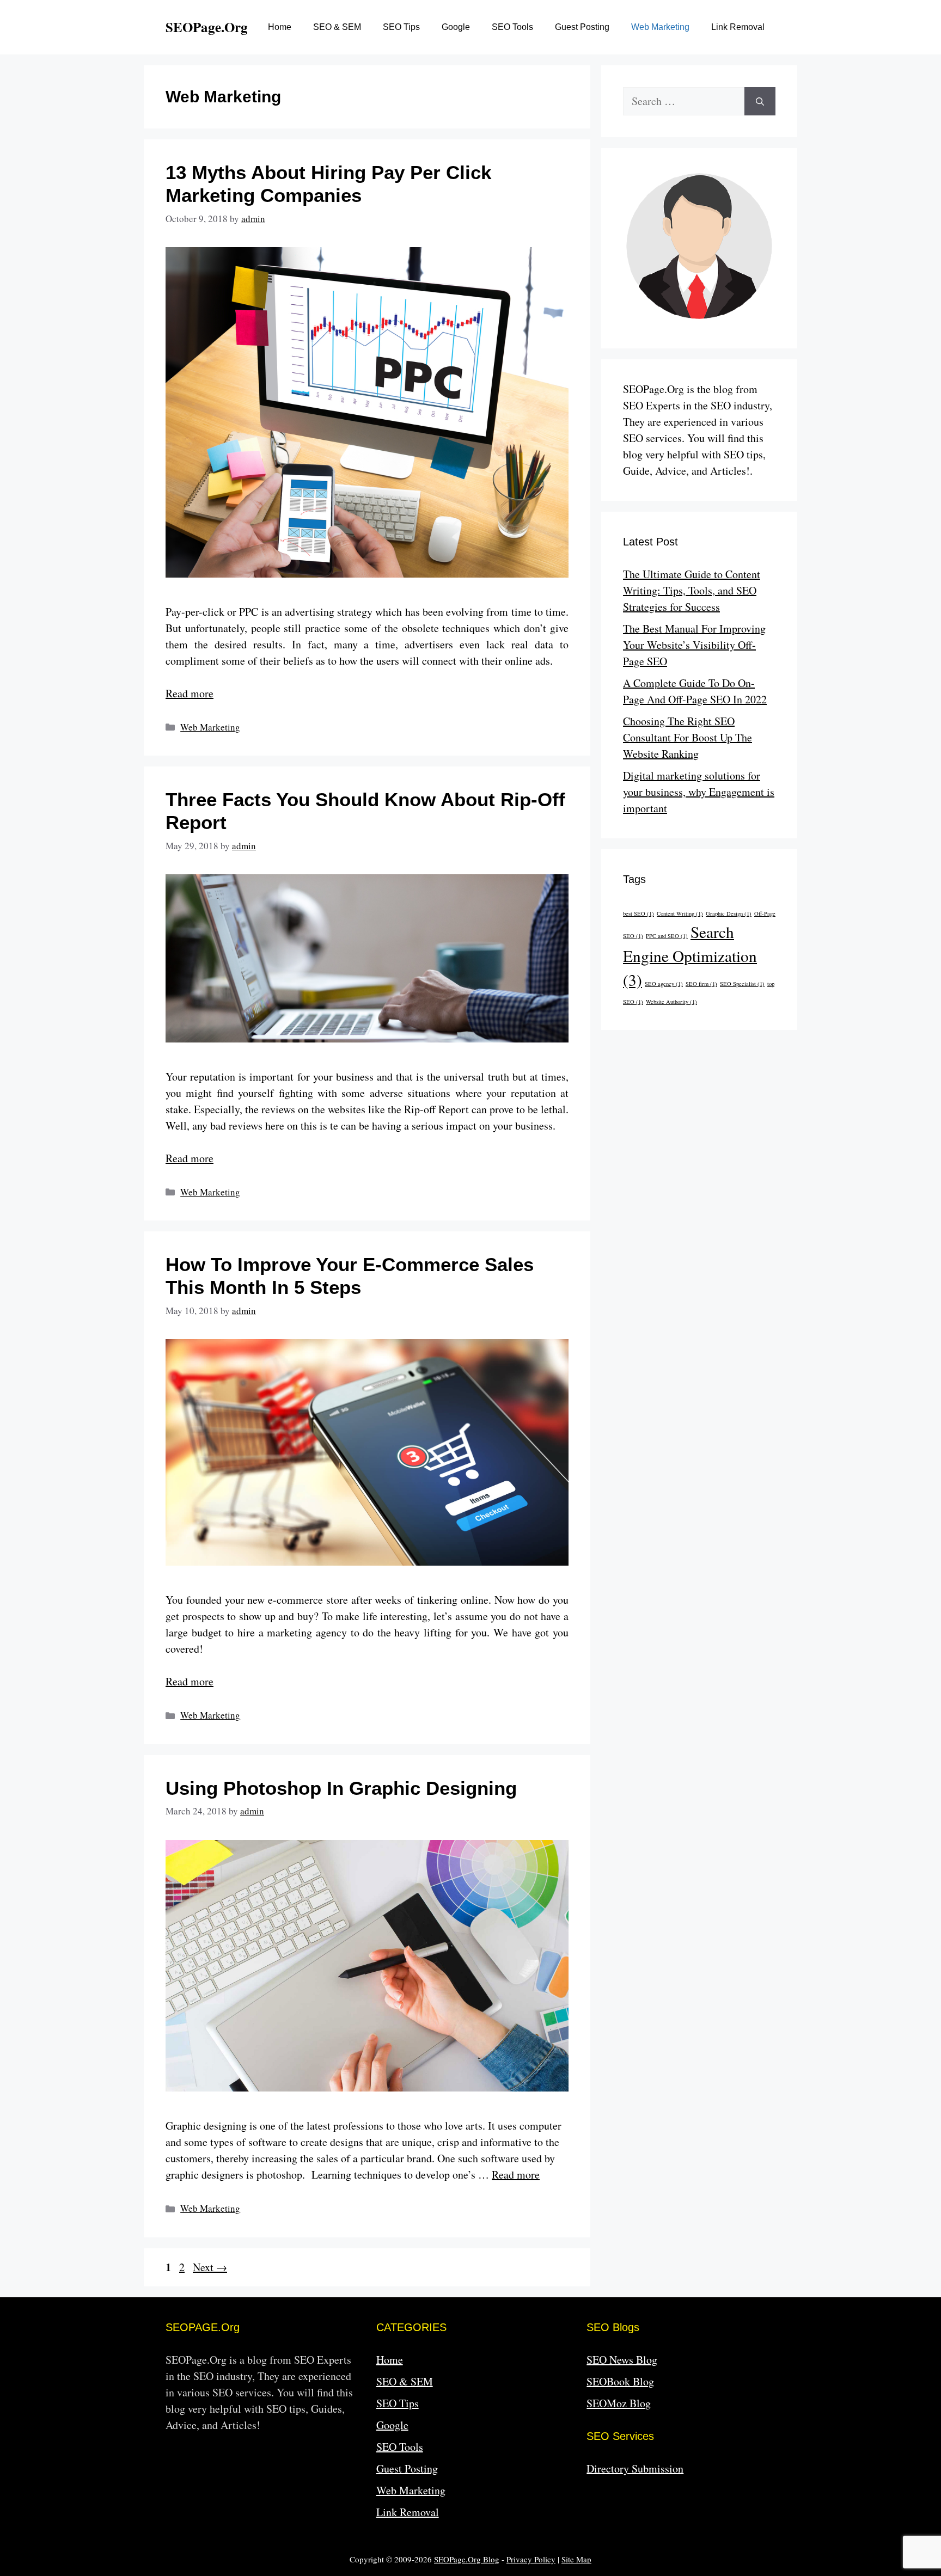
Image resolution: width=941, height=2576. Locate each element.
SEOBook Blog (620, 2381)
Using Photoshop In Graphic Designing (341, 1788)
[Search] (760, 101)
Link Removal (738, 27)
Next (210, 2267)
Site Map (576, 2559)
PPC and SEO (667, 936)
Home (280, 27)
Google (456, 27)
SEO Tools (512, 27)
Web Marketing (660, 27)
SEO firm (701, 984)
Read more (190, 693)
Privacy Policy (531, 2559)
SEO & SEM (337, 27)
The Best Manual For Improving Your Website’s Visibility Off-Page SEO (694, 645)
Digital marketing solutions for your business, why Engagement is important (699, 792)
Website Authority (671, 1002)
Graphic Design (729, 913)
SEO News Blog (622, 2360)
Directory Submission (635, 2468)
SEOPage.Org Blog (467, 2559)
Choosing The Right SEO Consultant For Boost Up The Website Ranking (688, 737)
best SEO (638, 913)
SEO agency (664, 984)
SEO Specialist (742, 984)
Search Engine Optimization (690, 956)
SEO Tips (401, 27)
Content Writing (680, 913)
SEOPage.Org (207, 27)
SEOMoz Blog (619, 2403)
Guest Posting (582, 27)
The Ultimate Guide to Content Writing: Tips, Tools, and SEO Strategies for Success (692, 590)
